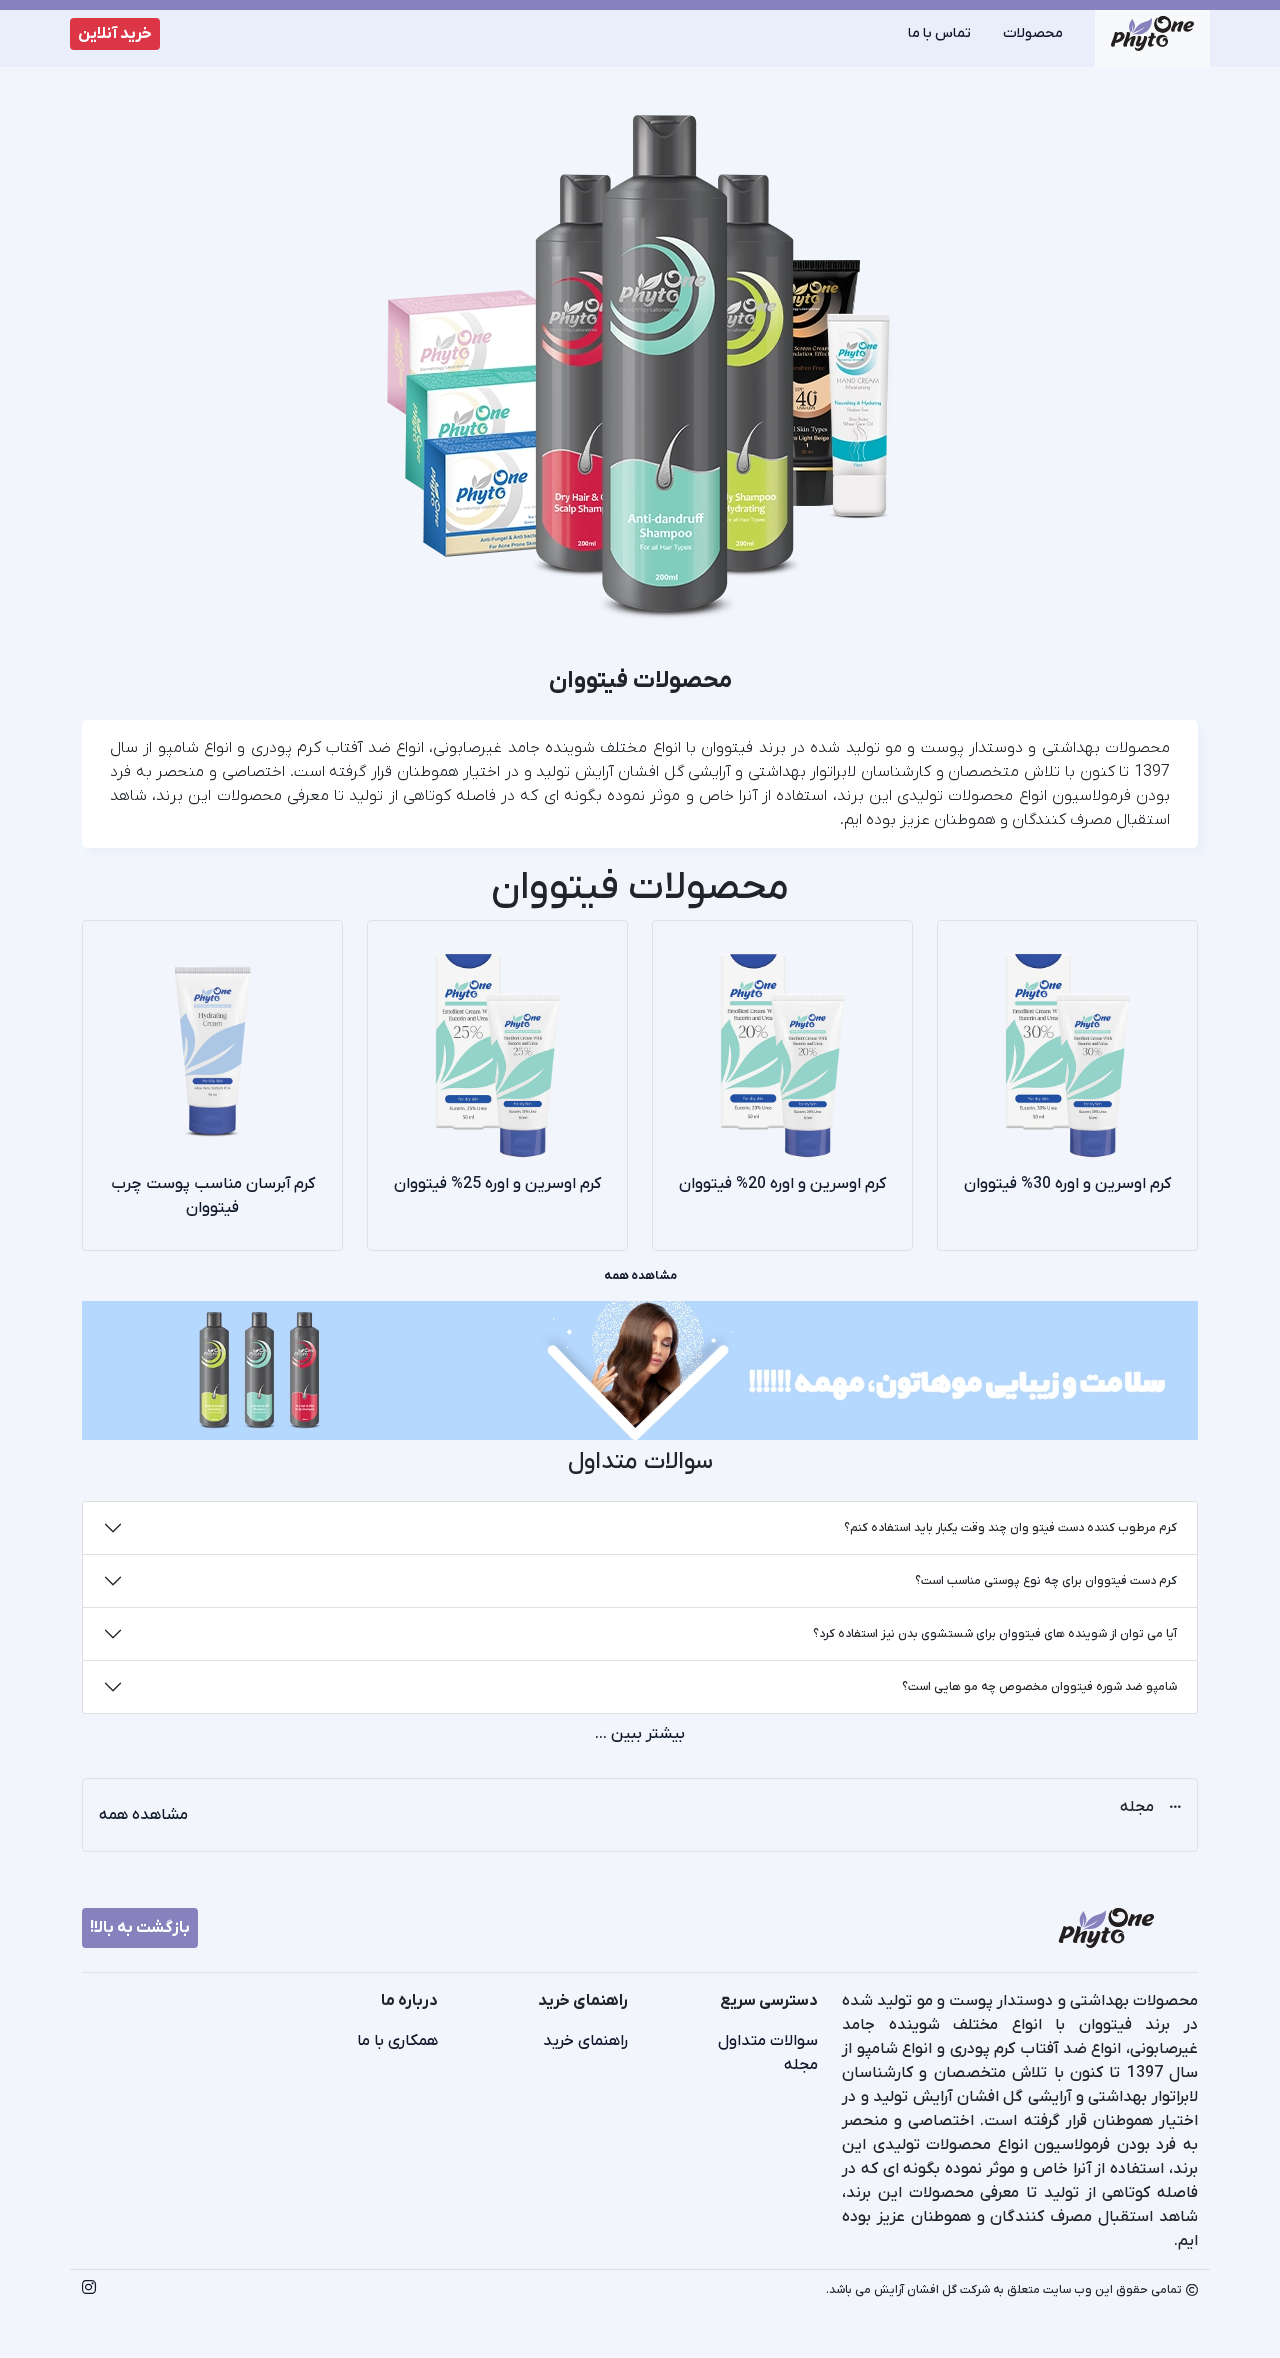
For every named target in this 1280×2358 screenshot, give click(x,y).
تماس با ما (939, 33)
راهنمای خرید (585, 2041)
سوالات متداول (768, 2041)
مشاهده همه (640, 1276)
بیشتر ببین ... (640, 1734)
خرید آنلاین (115, 34)
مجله (801, 2065)
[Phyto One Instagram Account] (89, 2290)
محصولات (1033, 33)
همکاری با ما (397, 2041)
